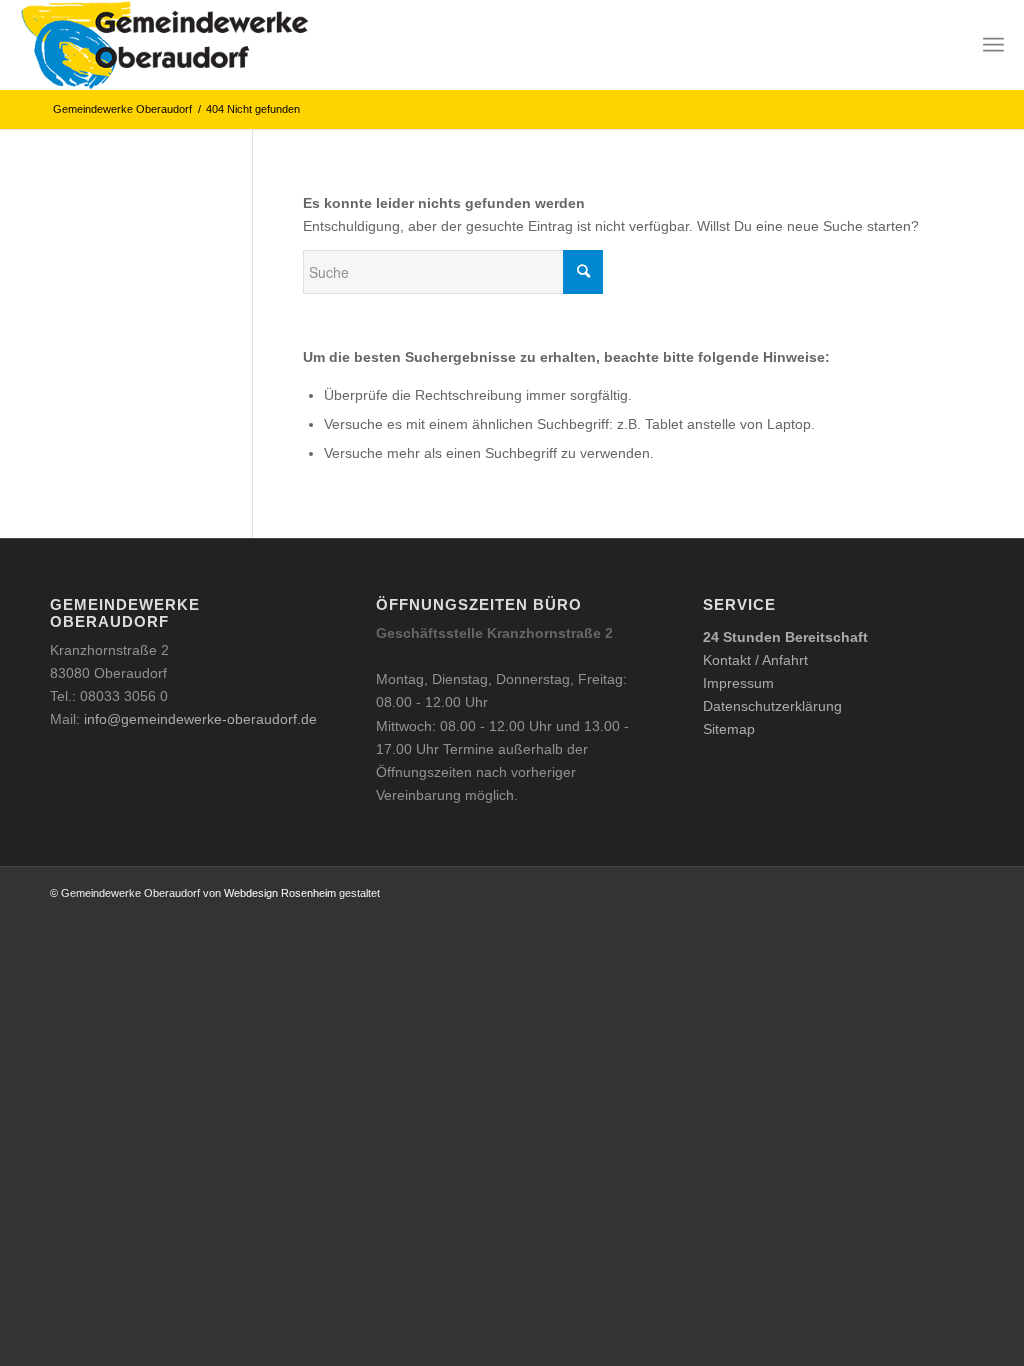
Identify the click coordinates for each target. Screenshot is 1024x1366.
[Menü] (993, 45)
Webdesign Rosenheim (280, 893)
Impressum (738, 683)
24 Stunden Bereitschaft (785, 637)
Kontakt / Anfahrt (755, 660)
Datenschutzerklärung (772, 706)
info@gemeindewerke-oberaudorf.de (200, 719)
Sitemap (729, 729)
